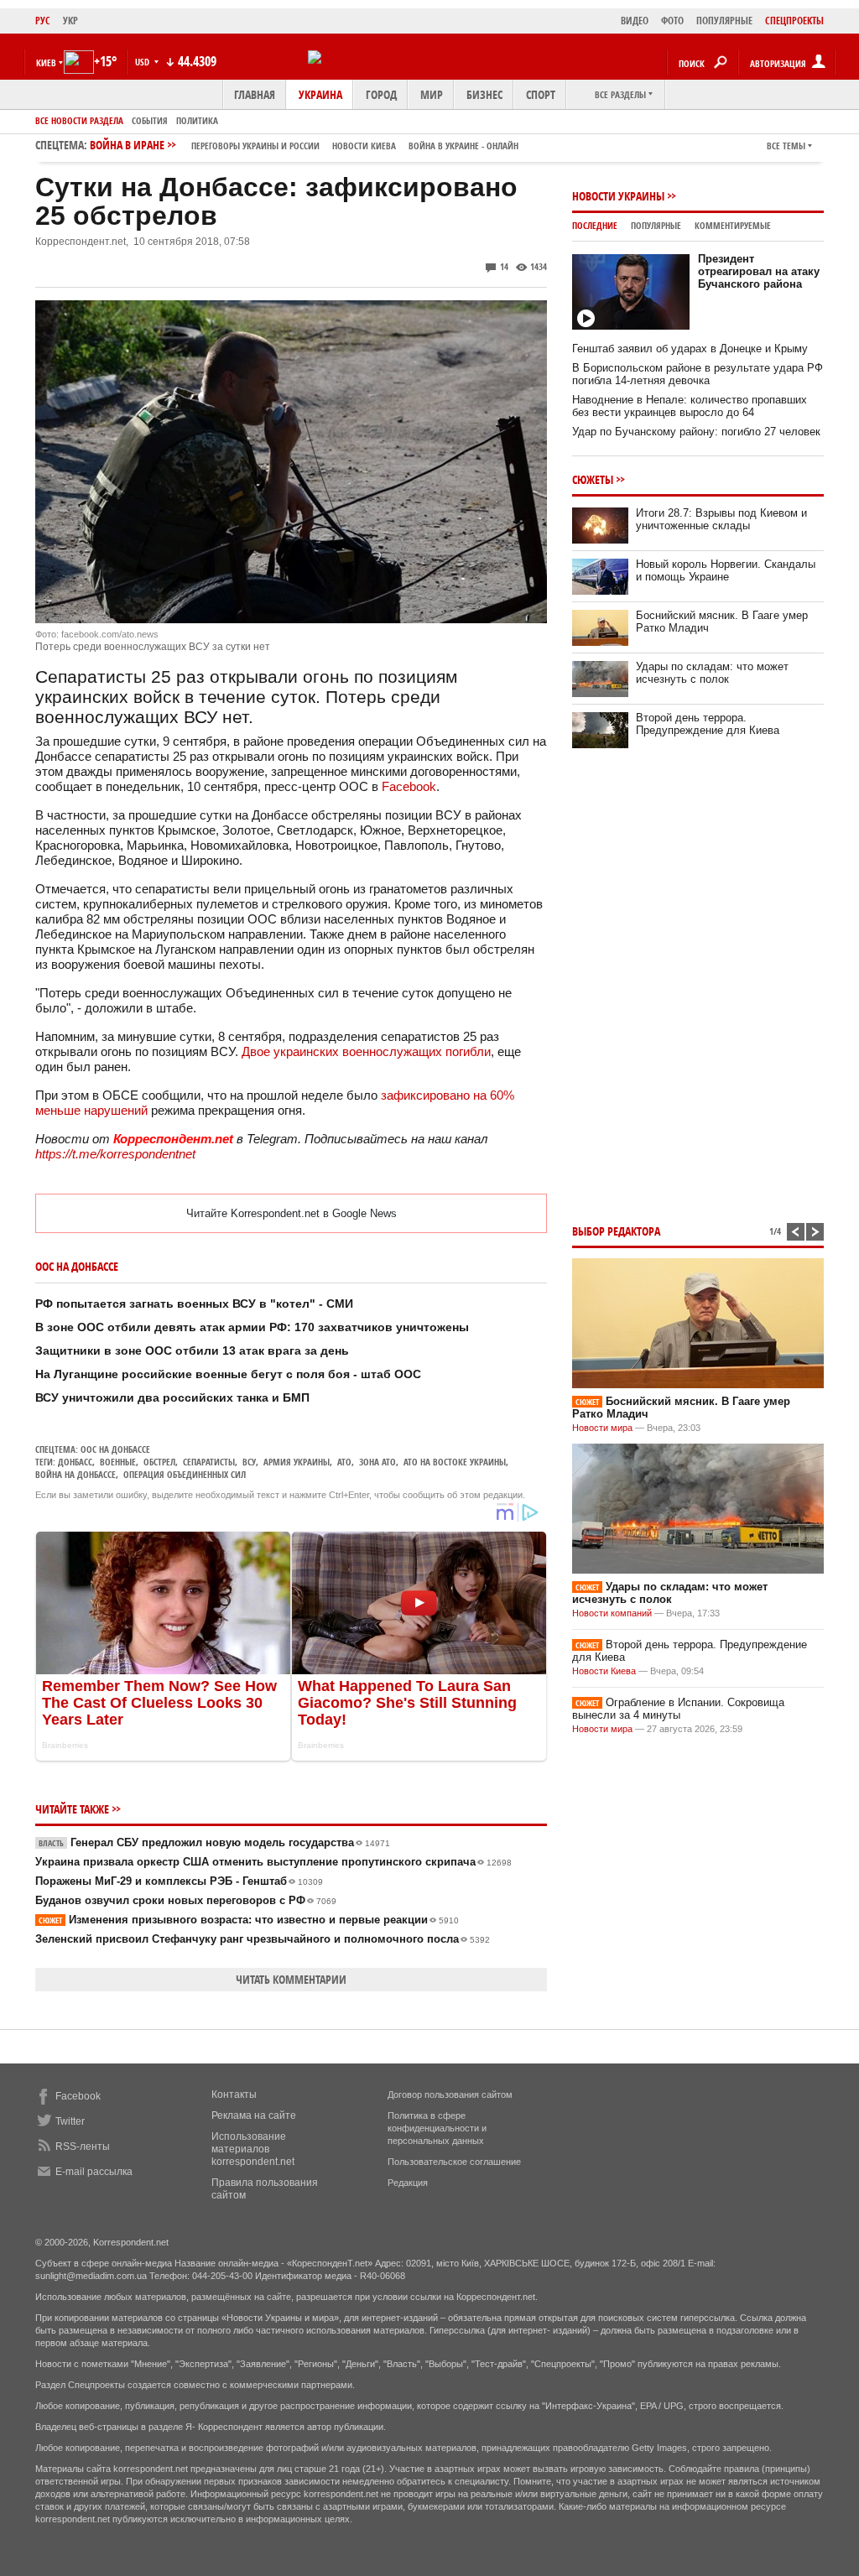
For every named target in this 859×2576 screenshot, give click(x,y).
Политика (197, 120)
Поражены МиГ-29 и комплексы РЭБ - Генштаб (179, 1881)
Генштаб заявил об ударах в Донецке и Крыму (690, 349)
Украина (320, 94)
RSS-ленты (83, 2147)
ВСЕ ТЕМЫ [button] (786, 146)
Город (381, 94)
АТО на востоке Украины (455, 1462)
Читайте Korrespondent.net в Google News (292, 1213)
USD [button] (143, 62)
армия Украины (297, 1462)
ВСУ (249, 1462)
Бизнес (484, 94)
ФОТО (672, 21)
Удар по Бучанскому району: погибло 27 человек (696, 432)
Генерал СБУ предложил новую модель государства (214, 1842)
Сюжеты (593, 479)
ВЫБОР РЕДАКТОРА (616, 1231)
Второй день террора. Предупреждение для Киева (708, 724)
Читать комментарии (291, 1979)
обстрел (159, 1462)
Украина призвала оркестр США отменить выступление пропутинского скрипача (273, 1862)
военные (118, 1462)
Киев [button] (46, 62)
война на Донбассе (75, 1474)
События (150, 120)
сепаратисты (209, 1462)
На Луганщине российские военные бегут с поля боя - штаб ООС (228, 1374)
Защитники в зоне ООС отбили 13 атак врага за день (192, 1350)
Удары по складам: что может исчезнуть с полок (712, 673)
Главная (255, 94)
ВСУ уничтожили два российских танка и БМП (172, 1397)
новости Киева (364, 146)
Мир (432, 94)
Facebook (409, 786)
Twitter (70, 2121)
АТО (344, 1462)
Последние (595, 225)
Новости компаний (612, 1613)
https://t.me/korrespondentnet (115, 1154)
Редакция (408, 2183)
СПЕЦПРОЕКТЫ (794, 21)
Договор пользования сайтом (450, 2095)
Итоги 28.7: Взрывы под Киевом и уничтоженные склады (721, 519)
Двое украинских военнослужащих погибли (366, 1051)
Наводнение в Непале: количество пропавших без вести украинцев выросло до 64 (690, 406)
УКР (70, 21)
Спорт (541, 94)
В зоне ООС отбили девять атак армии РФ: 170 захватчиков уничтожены (252, 1327)
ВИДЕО (635, 21)
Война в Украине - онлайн (463, 146)
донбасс (75, 1462)
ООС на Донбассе (115, 1449)
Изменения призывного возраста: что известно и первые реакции (249, 1920)
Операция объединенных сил (185, 1474)
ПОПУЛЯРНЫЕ (724, 21)
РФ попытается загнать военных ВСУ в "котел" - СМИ (194, 1304)
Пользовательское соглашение (454, 2162)
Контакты (234, 2095)
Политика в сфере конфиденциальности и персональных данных (437, 2128)
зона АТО (377, 1462)
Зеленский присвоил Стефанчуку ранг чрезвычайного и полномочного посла (263, 1939)
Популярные (656, 225)
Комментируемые (733, 225)
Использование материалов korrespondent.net (253, 2149)
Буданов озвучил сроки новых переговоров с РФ (186, 1900)
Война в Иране (304, 145)
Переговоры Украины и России (255, 146)
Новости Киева (604, 1671)
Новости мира (602, 1428)
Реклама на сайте (254, 2115)
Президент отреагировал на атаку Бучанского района (759, 271)
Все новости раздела (79, 120)
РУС (43, 21)
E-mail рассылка (94, 2172)
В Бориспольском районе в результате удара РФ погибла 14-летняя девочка (698, 374)
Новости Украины (618, 196)
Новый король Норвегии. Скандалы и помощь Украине (726, 570)
